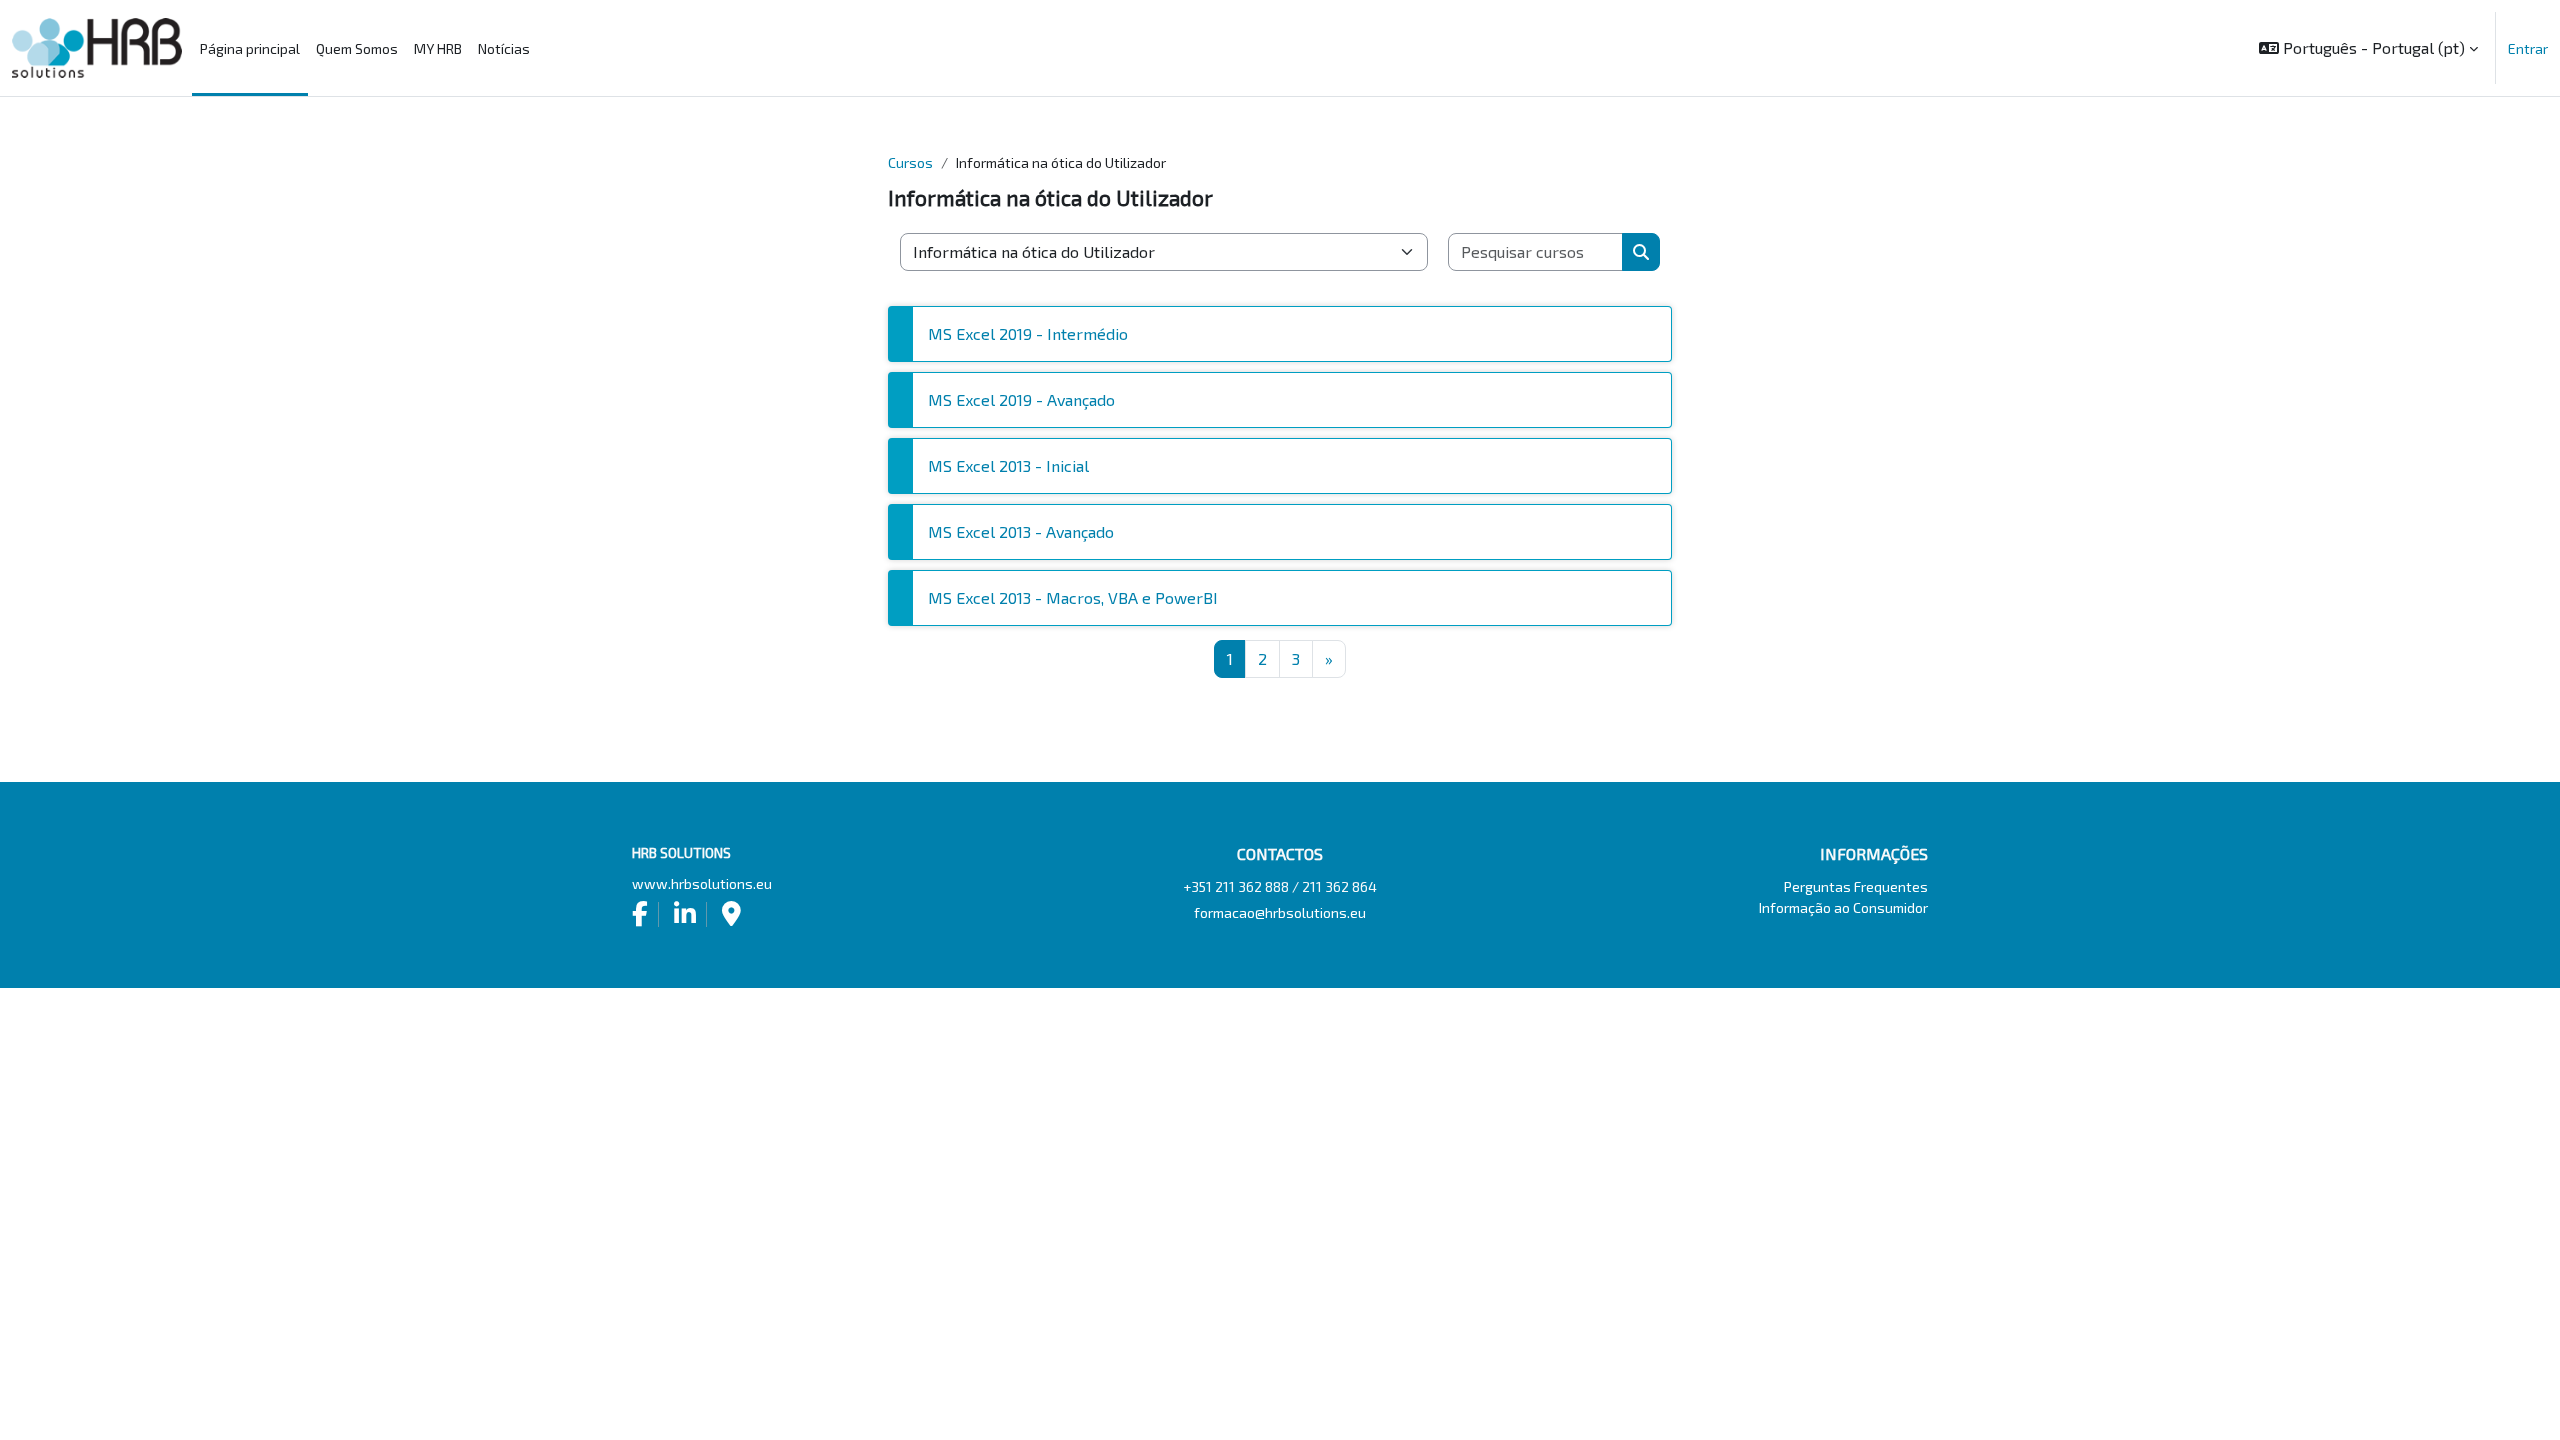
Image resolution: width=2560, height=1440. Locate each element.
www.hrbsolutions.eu (702, 883)
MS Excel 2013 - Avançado (1021, 531)
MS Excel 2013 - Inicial (1008, 465)
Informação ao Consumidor (1843, 907)
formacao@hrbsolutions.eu (1280, 912)
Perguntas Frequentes (1856, 886)
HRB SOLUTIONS (97, 48)
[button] (2368, 48)
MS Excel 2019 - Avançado (1021, 399)
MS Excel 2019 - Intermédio (1028, 333)
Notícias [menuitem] (504, 48)
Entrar (2528, 48)
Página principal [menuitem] (250, 48)
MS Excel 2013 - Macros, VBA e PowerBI (1073, 597)
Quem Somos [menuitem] (357, 48)
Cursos (910, 162)
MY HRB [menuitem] (438, 48)
